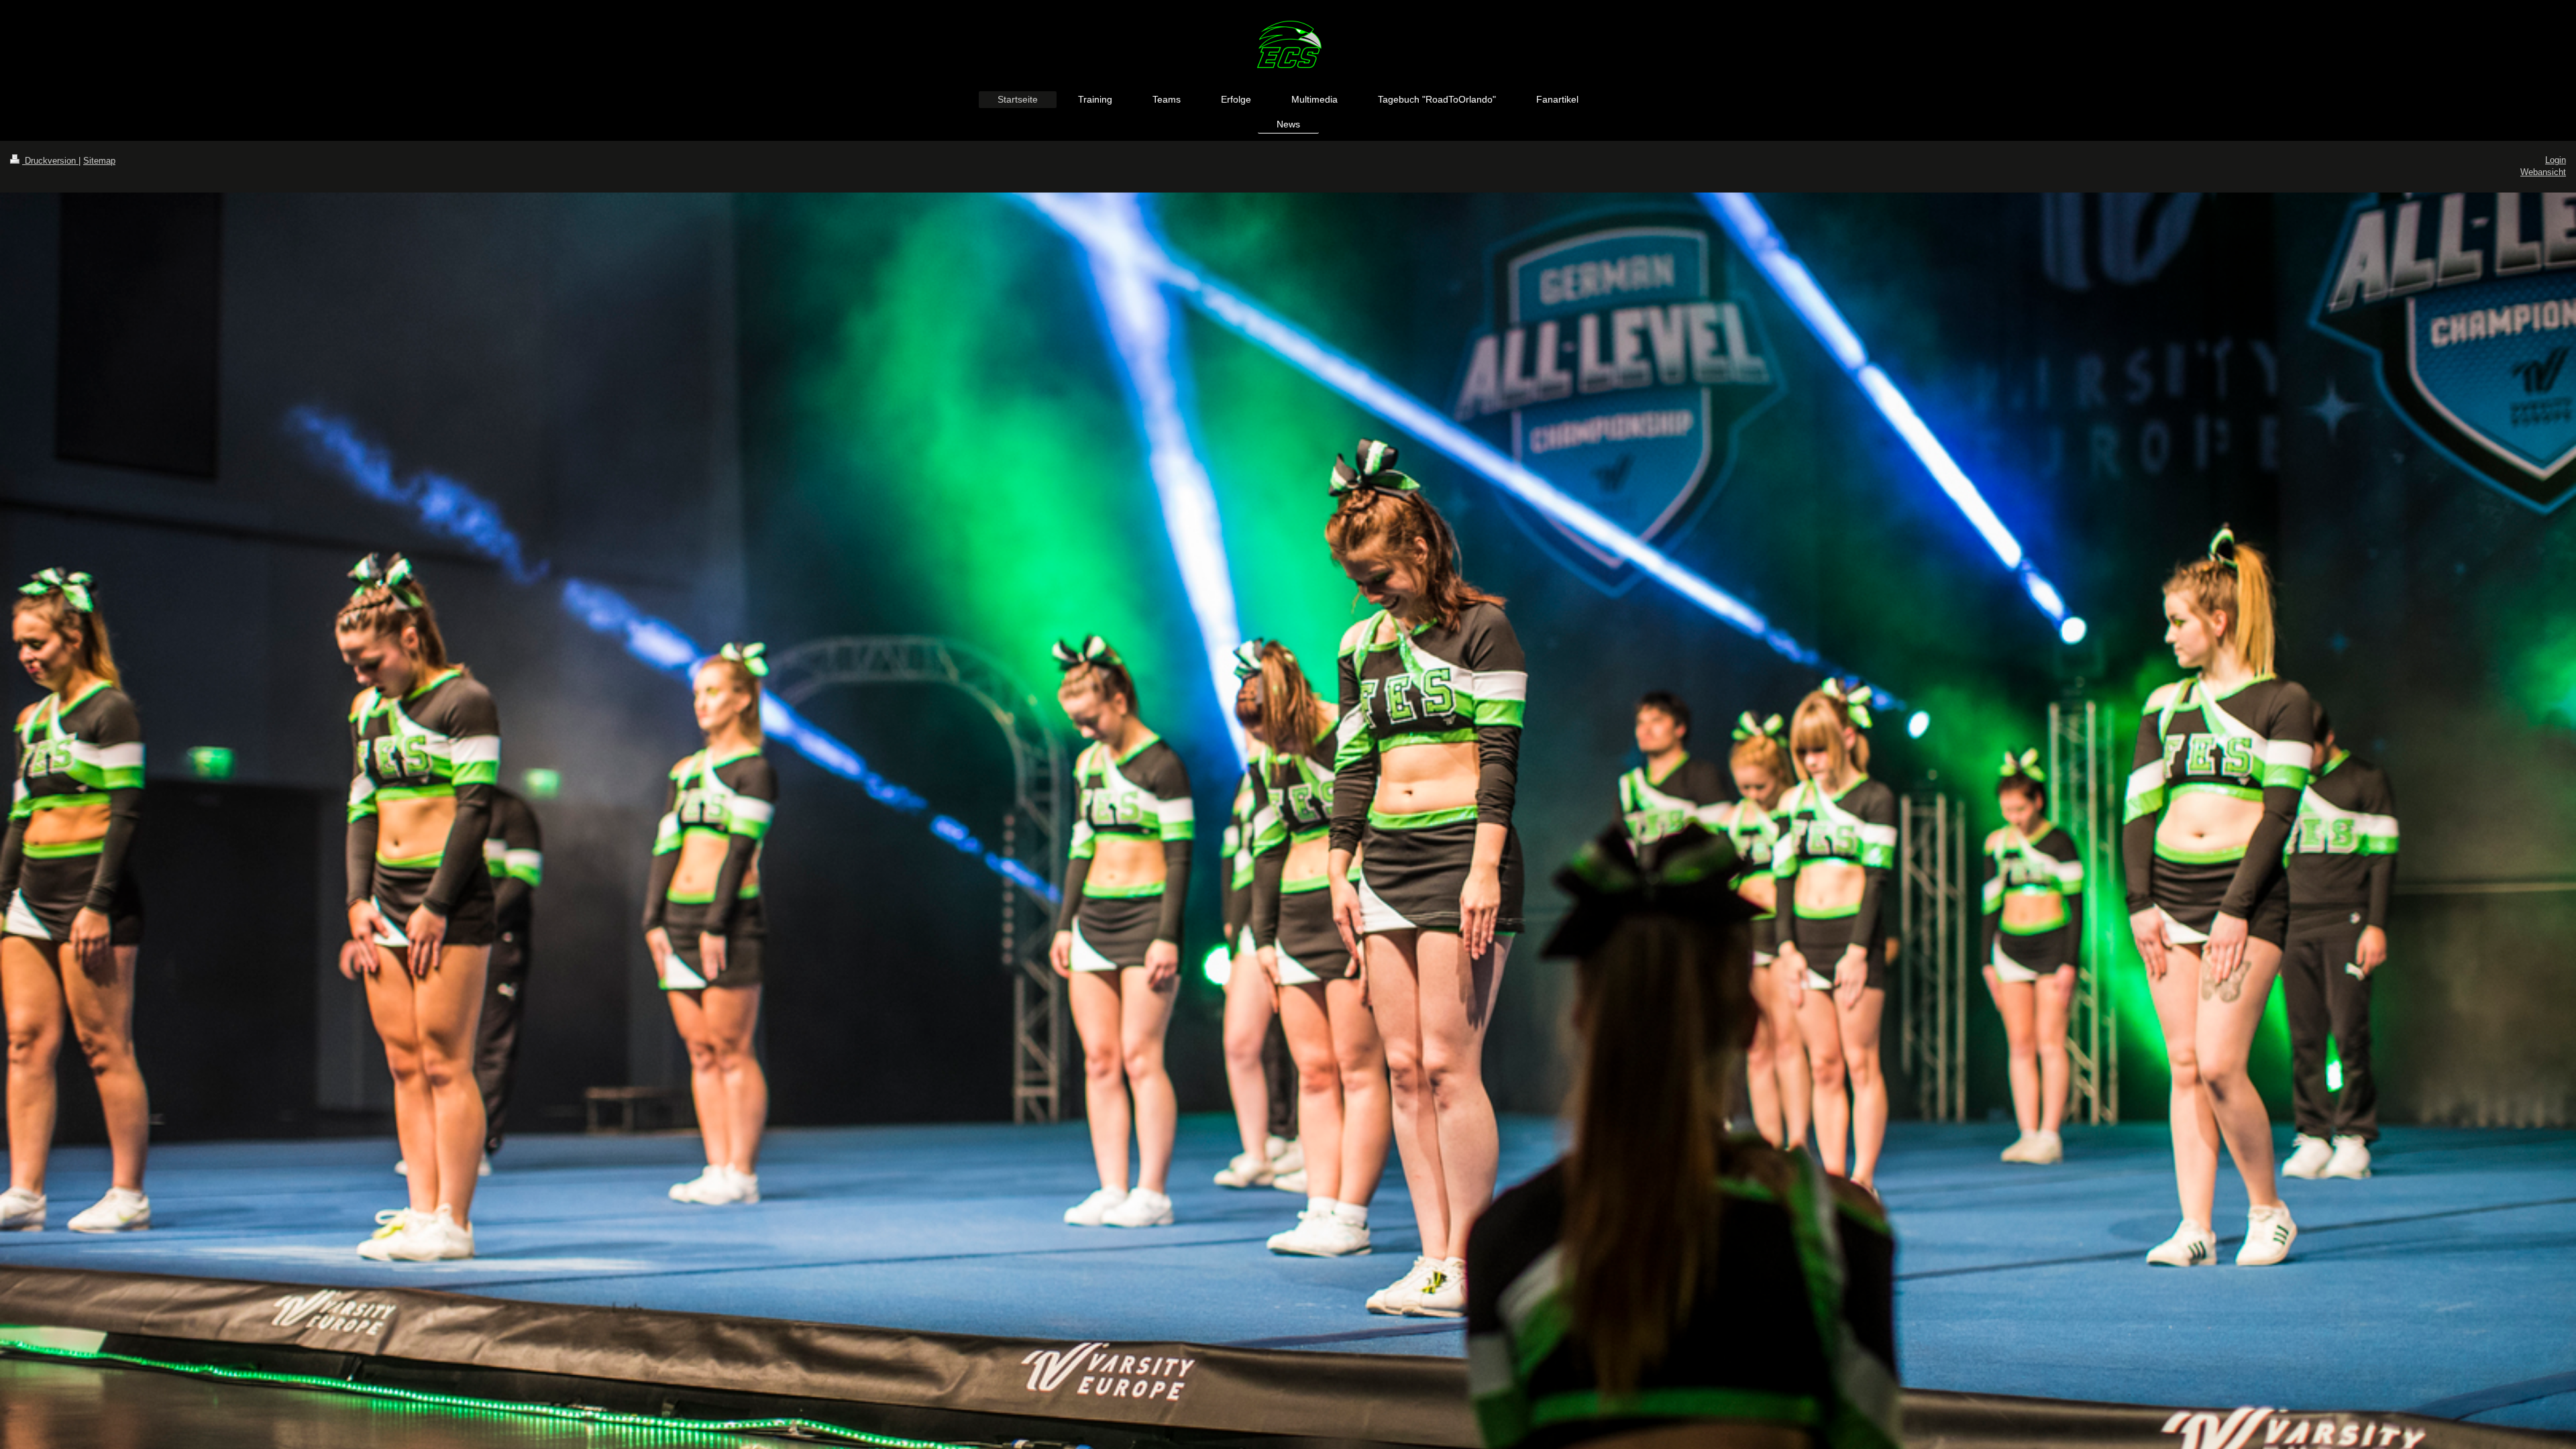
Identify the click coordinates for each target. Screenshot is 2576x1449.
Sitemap (99, 161)
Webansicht (2543, 172)
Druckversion (50, 161)
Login (2556, 160)
